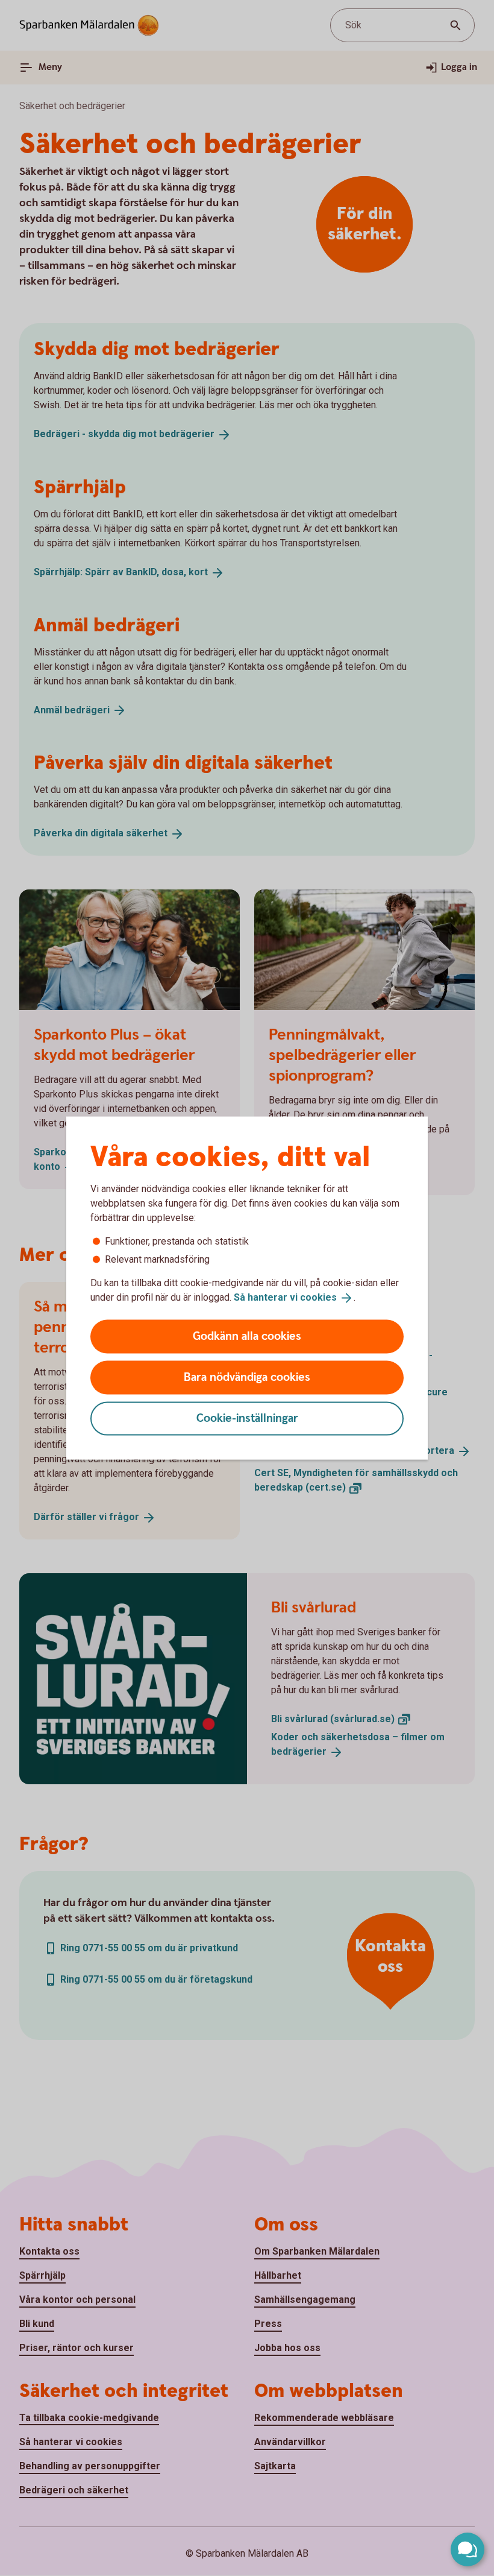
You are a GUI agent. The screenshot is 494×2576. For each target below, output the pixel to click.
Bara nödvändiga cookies (247, 1377)
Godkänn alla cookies (247, 1336)
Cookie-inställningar (247, 1418)
